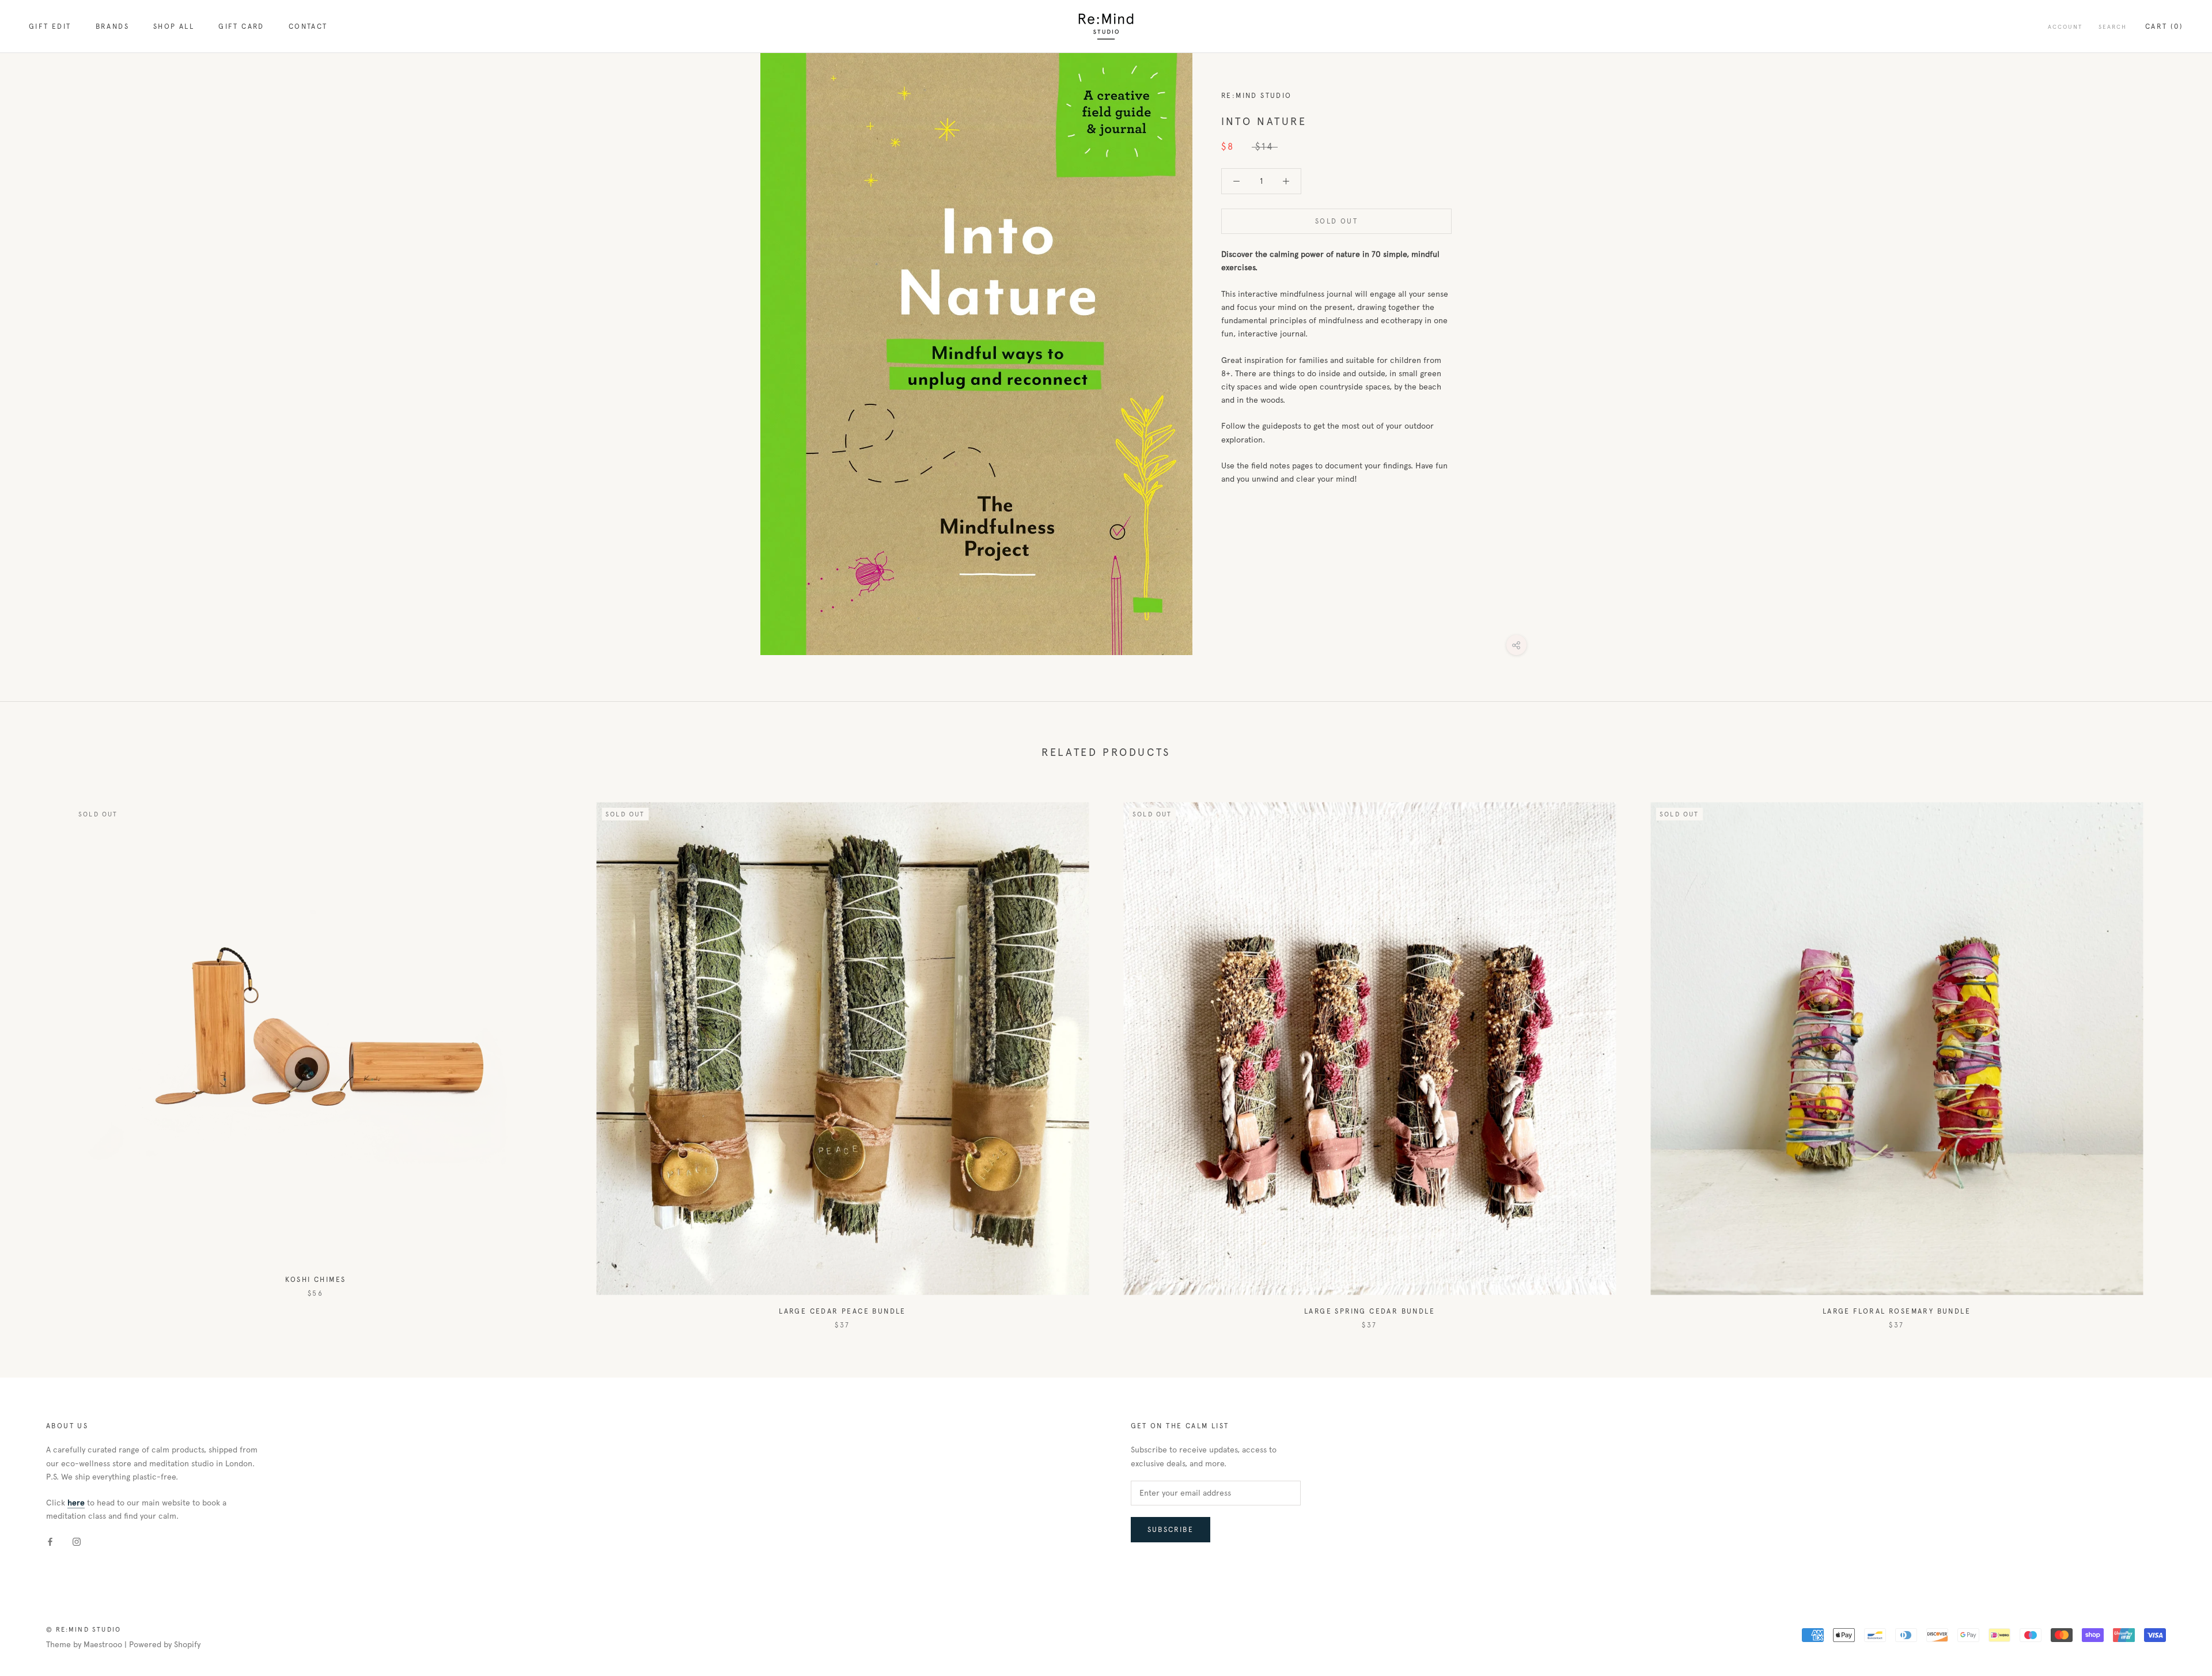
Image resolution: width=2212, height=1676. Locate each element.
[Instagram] (77, 1541)
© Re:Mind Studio (84, 1629)
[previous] (36, 1053)
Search (2113, 27)
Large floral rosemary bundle (1897, 1311)
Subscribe (1171, 1530)
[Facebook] (50, 1541)
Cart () (2164, 27)
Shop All (174, 27)
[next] (2176, 1053)
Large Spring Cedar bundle (1370, 1311)
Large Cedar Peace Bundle (842, 1311)
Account (2065, 27)
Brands (112, 27)
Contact (308, 27)
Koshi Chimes (316, 1280)
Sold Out (1336, 221)
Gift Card (241, 27)
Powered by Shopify (165, 1645)
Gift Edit (50, 27)
